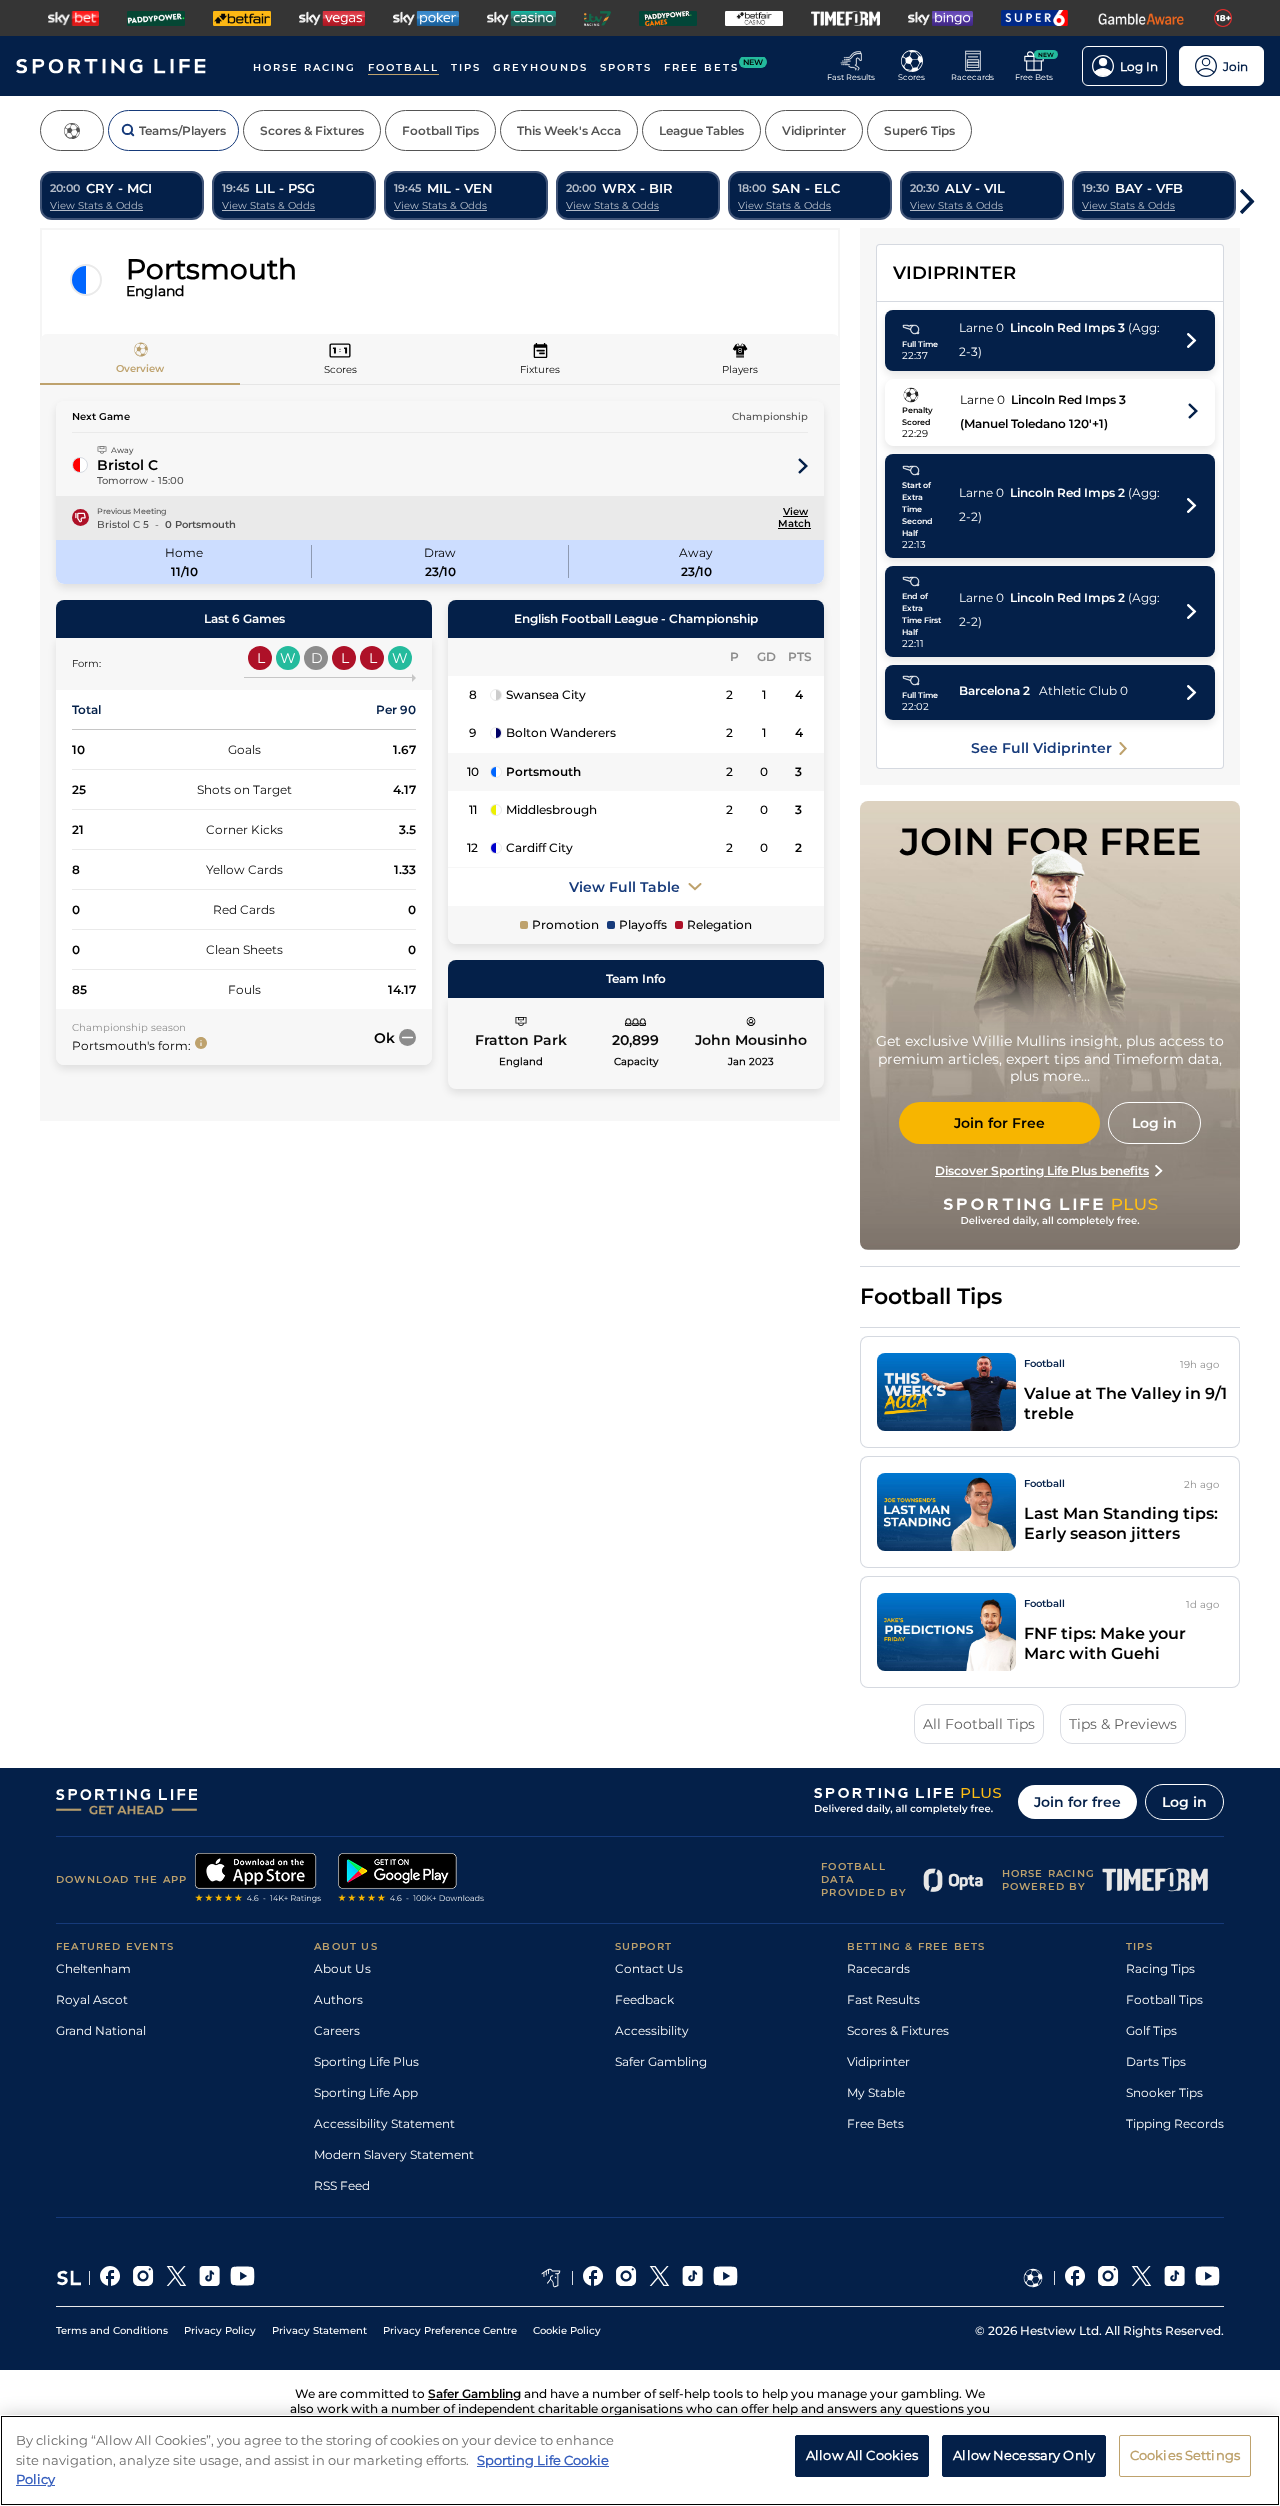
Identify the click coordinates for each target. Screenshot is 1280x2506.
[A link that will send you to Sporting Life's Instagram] (143, 2278)
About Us (342, 1968)
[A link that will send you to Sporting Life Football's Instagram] (1108, 2278)
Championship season (129, 1027)
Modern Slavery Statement (394, 2154)
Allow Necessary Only (1024, 2455)
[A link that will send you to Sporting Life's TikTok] (209, 2278)
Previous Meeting (132, 511)
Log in (1184, 1802)
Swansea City (546, 694)
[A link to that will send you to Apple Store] (258, 1880)
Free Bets (875, 2123)
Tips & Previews (1123, 1724)
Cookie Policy (567, 2330)
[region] (640, 2460)
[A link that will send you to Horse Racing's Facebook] (593, 2278)
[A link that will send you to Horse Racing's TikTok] (692, 2278)
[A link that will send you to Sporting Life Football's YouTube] (1207, 2278)
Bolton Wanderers (561, 732)
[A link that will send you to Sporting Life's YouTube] (242, 2278)
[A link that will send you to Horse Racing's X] (659, 2278)
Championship (770, 416)
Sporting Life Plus (366, 2061)
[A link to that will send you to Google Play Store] (411, 1880)
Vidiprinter (878, 2061)
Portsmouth (543, 771)
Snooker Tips (1164, 2092)
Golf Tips (1151, 2030)
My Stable (876, 2092)
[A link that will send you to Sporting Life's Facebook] (110, 2278)
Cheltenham (93, 1968)
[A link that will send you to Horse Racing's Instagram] (626, 2278)
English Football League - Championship (636, 618)
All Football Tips (979, 1724)
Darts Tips (1156, 2061)
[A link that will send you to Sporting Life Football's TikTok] (1174, 2278)
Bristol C (127, 465)
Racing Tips (1160, 1968)
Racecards (878, 1968)
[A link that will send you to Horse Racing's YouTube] (725, 2278)
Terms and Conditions (112, 2330)
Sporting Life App (366, 2092)
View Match (793, 518)
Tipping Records (1175, 2123)
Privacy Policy (220, 2330)
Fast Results (883, 1999)
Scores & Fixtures (898, 2030)
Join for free (1077, 1802)
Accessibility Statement (384, 2123)
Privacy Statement (319, 2330)
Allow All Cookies (862, 2455)
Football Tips (1164, 1999)
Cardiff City (539, 847)
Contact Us (649, 1968)
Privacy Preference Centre (450, 2330)
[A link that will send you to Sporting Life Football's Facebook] (1075, 2278)
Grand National (101, 2030)
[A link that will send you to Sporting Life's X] (176, 2278)
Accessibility (652, 2030)
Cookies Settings (1185, 2455)
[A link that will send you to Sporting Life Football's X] (1141, 2278)
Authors (338, 1999)
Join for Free (999, 1123)
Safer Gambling (661, 2061)
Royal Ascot (92, 1999)
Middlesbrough (551, 809)
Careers (337, 2030)
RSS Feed (342, 2185)
